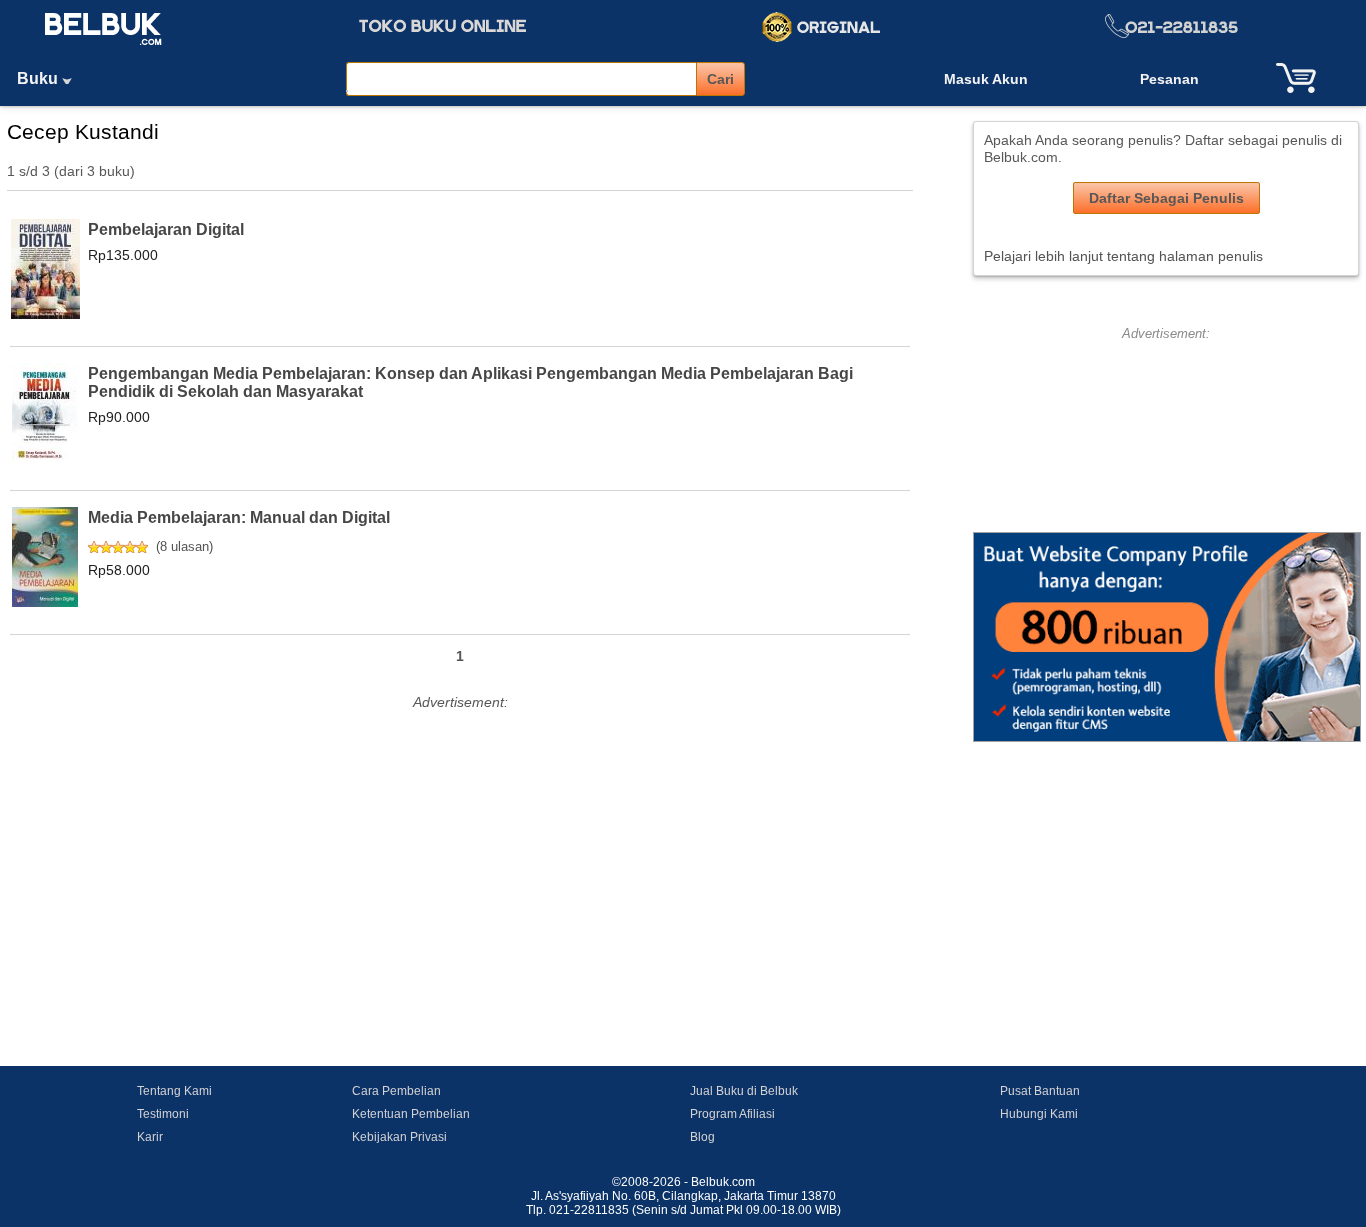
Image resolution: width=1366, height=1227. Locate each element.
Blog (702, 1137)
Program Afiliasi (732, 1114)
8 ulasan (184, 546)
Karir (150, 1137)
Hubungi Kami (1039, 1114)
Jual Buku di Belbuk (744, 1091)
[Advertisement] (460, 856)
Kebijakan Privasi (399, 1137)
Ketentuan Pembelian (411, 1114)
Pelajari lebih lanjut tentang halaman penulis (1123, 256)
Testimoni (163, 1114)
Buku (39, 78)
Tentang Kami (174, 1091)
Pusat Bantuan (1040, 1091)
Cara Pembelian (396, 1091)
